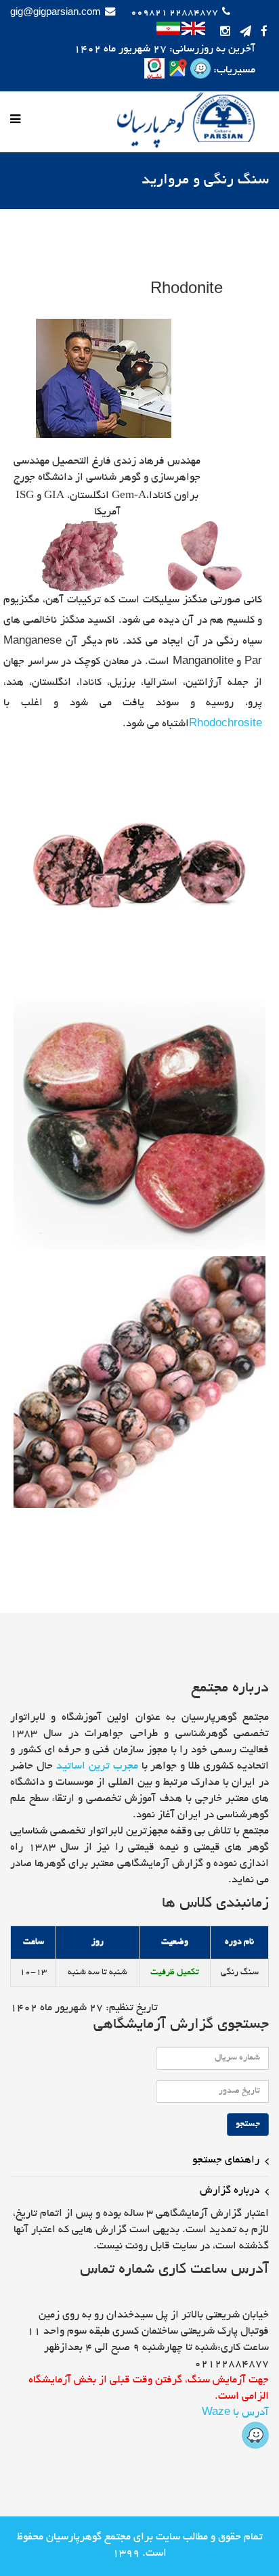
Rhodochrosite (226, 725)
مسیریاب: (233, 71)
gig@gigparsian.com (56, 13)
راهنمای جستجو (226, 2161)
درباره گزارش (230, 2191)
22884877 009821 (174, 13)
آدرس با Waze (235, 2413)
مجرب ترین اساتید (97, 1767)
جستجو (248, 2125)
